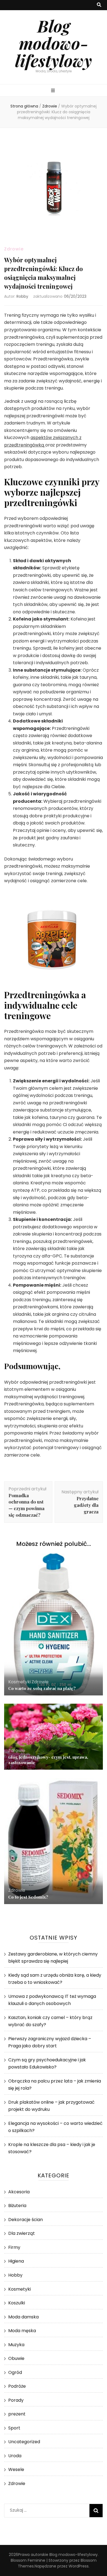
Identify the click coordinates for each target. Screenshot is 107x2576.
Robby (22, 296)
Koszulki (17, 2303)
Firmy (14, 2247)
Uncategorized (24, 2442)
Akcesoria (19, 2192)
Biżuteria (17, 2206)
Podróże (17, 2386)
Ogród (15, 2372)
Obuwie (16, 2358)
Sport (14, 2428)
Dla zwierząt (22, 2233)
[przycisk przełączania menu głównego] (54, 91)
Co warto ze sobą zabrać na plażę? (42, 1688)
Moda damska (23, 2317)
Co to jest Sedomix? (28, 1897)
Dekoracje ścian (26, 2220)
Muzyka (16, 2345)
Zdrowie (14, 249)
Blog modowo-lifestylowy (54, 43)
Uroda (15, 2456)
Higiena (16, 2261)
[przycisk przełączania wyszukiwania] (99, 5)
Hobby (15, 2275)
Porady (16, 2400)
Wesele (16, 2469)
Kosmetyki (19, 1682)
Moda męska (22, 2331)
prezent (17, 2414)
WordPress (79, 2566)
